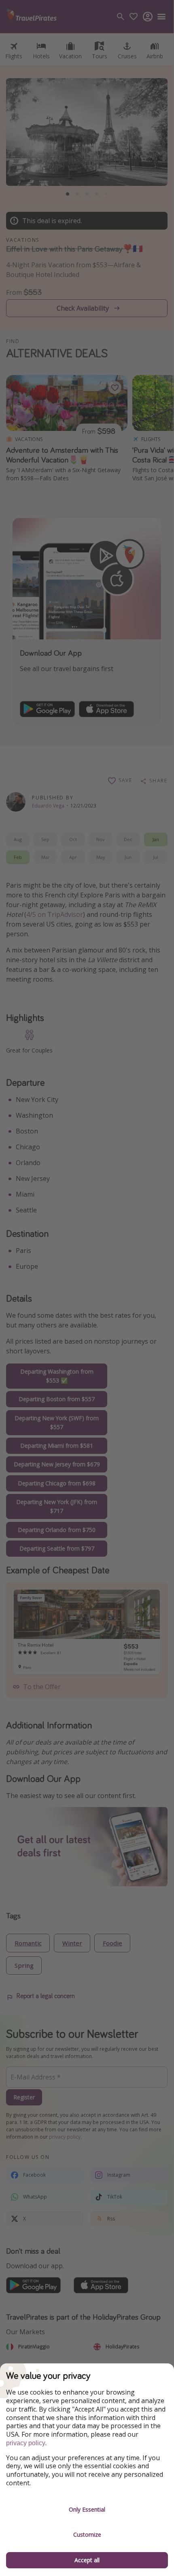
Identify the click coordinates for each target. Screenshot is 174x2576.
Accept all (87, 2560)
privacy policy (26, 2443)
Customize (87, 2534)
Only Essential (87, 2509)
